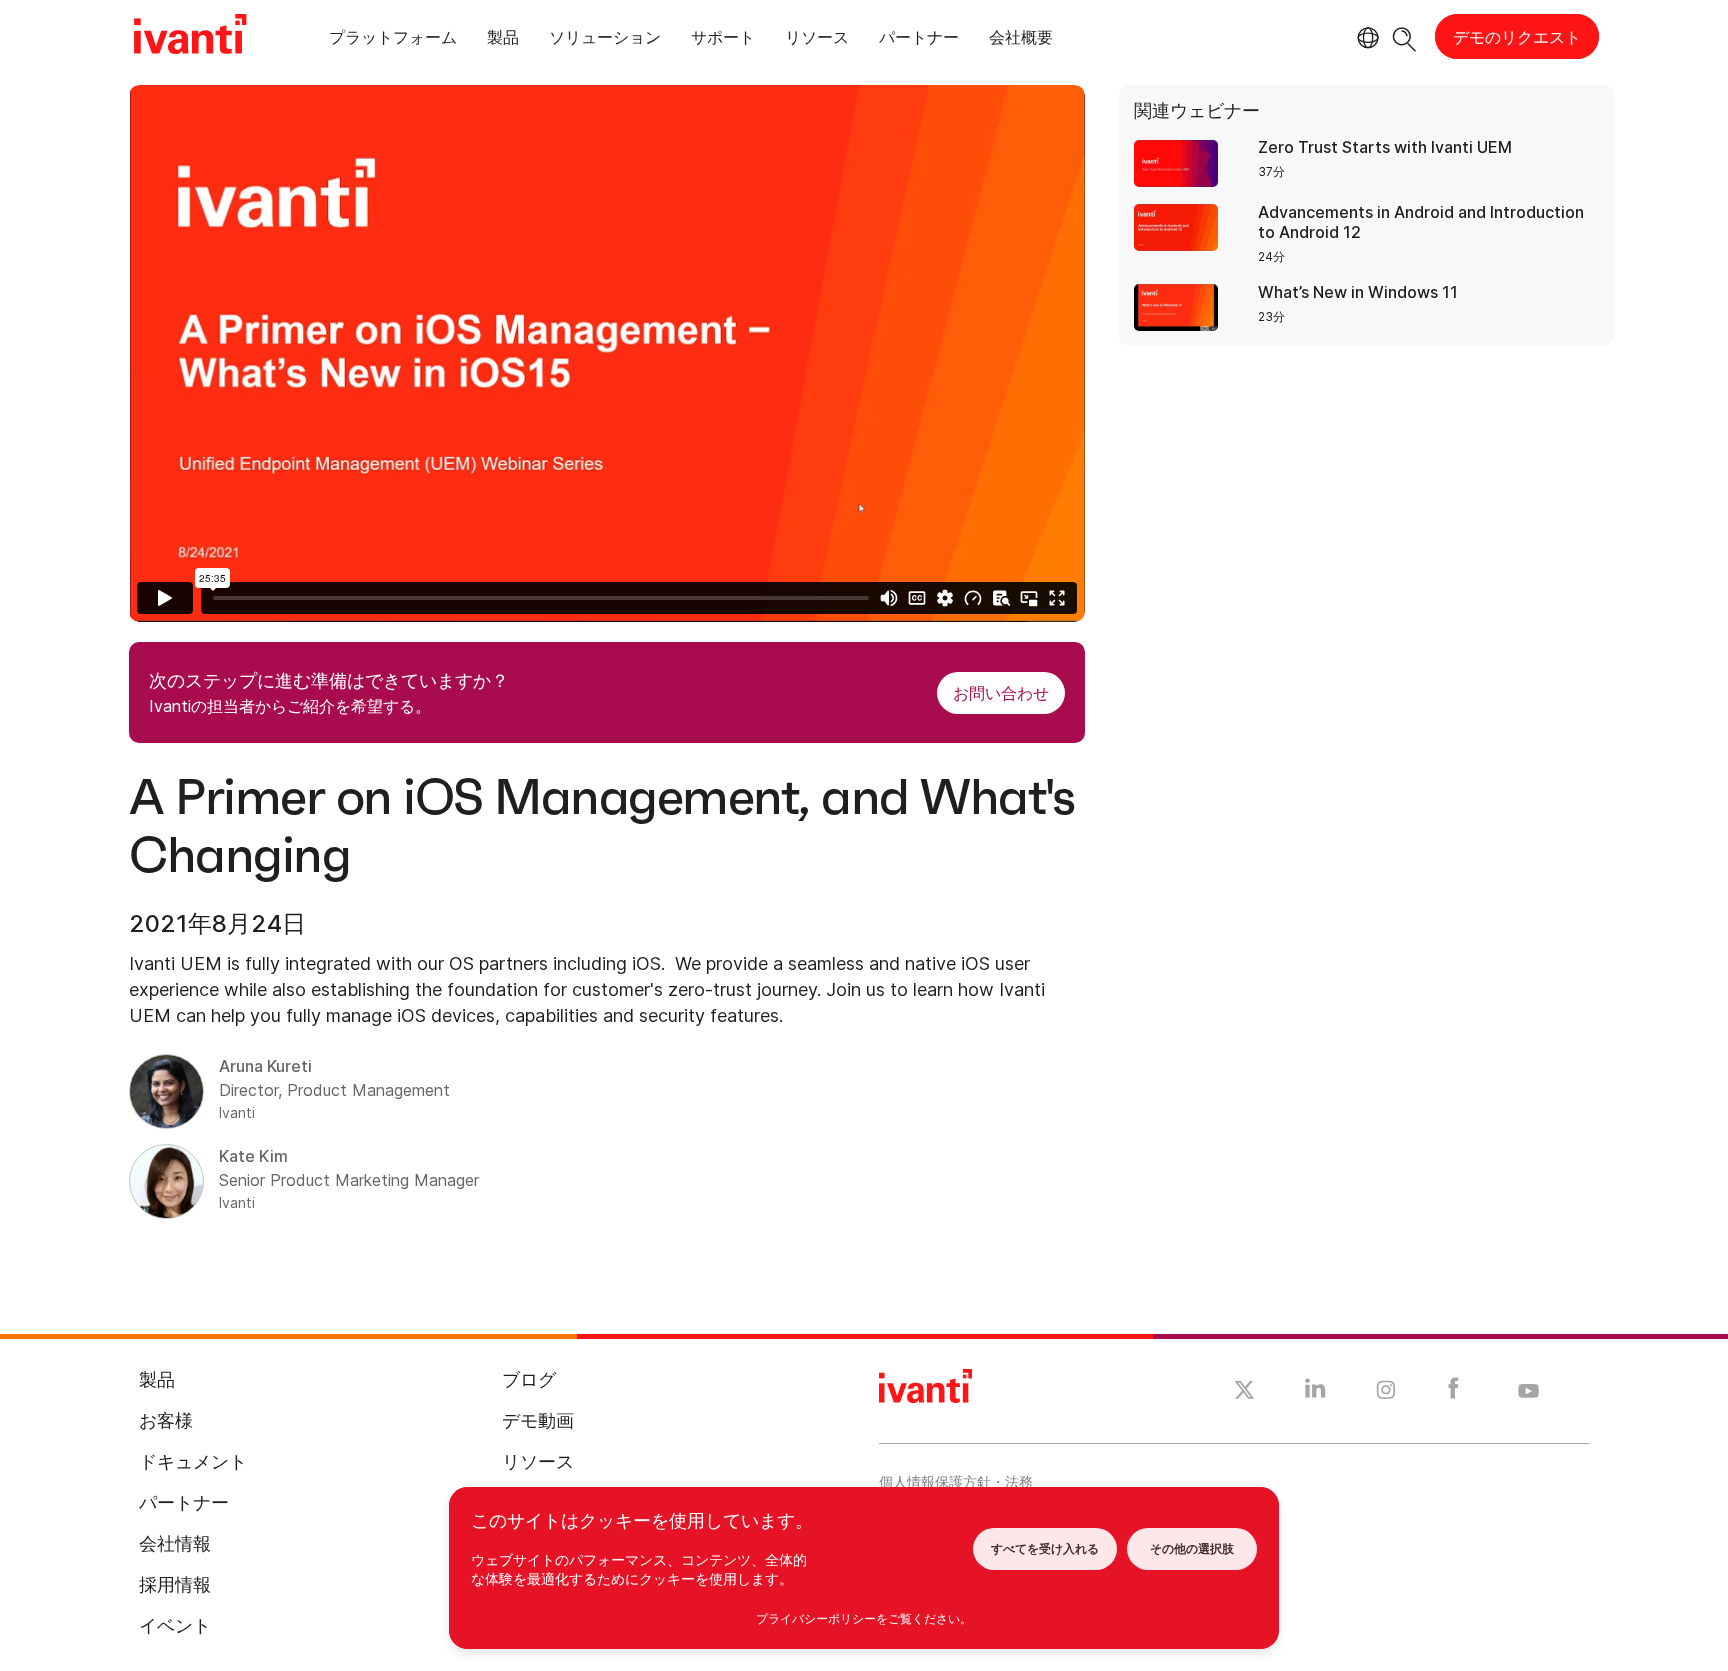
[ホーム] (190, 37)
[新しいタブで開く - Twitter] (1244, 1393)
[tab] (393, 40)
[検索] (1404, 36)
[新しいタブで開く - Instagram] (1386, 1393)
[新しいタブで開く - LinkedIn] (1315, 1393)
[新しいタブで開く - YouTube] (1528, 1392)
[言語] (1365, 38)
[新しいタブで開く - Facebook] (1453, 1393)
